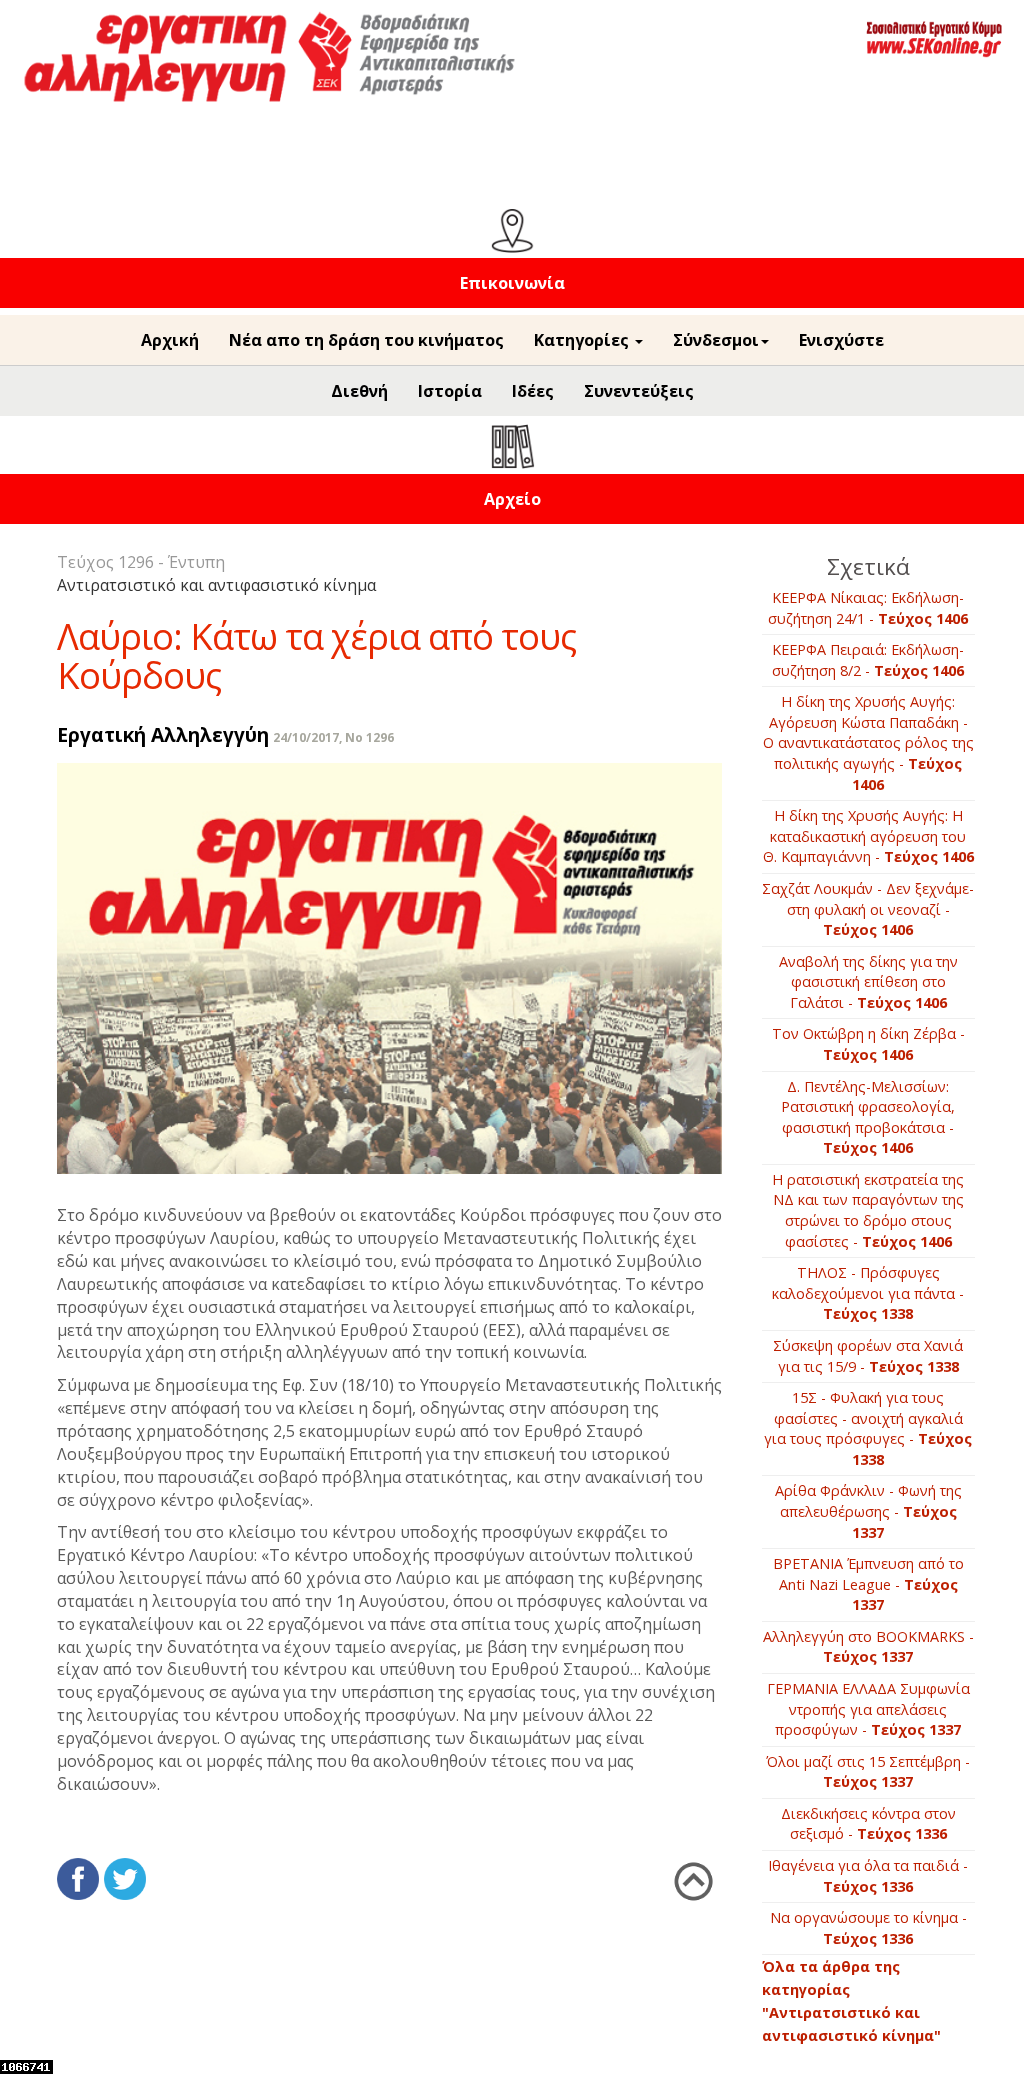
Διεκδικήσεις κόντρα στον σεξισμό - (868, 1824)
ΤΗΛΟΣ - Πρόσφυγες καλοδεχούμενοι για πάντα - (868, 1293)
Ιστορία (450, 391)
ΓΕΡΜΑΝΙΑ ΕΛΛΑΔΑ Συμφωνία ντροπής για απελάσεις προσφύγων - (868, 1709)
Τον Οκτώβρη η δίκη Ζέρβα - (868, 1044)
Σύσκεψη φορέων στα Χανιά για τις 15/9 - (868, 1356)
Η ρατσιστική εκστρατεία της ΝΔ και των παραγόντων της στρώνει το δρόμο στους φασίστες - (868, 1210)
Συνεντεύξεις (639, 391)
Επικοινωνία (512, 283)
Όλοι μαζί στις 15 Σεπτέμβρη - (868, 1772)
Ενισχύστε (841, 340)
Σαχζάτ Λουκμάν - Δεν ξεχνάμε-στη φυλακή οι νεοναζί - (868, 909)
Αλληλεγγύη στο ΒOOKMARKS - (868, 1647)
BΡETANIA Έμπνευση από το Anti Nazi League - (868, 1584)
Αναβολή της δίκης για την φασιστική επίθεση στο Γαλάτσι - (868, 982)
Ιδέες (533, 391)
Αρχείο (512, 499)
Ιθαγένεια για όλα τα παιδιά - (868, 1876)
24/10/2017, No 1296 (333, 737)
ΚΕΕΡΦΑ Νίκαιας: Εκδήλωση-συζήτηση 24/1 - (868, 608)
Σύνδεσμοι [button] (716, 340)
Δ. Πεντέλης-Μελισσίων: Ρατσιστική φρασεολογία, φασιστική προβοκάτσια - (868, 1117)
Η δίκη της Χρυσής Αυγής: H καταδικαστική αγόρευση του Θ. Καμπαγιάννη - (868, 836)
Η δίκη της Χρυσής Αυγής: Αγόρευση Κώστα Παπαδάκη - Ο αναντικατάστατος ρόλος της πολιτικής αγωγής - (868, 742)
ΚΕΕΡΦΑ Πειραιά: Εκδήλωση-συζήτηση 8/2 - (868, 660)
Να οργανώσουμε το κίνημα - (868, 1928)
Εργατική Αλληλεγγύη (163, 734)
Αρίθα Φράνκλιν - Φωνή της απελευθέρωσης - (868, 1511)
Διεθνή (359, 391)
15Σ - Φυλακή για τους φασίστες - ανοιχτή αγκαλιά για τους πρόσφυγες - (868, 1428)
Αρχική (170, 340)
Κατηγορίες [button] (583, 340)
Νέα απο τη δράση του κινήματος (366, 340)
